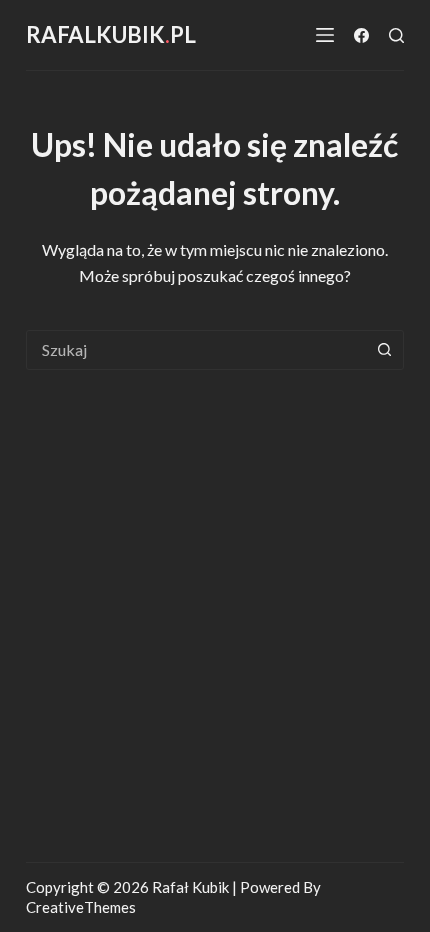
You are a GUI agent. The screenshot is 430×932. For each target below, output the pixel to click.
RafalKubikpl (111, 34)
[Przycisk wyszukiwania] (384, 350)
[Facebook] (361, 35)
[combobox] (196, 350)
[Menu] (325, 35)
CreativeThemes (81, 907)
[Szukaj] (396, 35)
